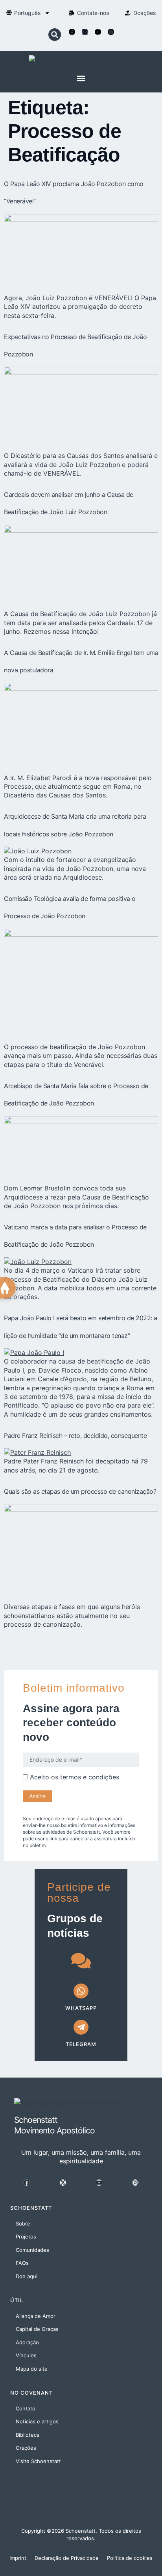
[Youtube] (98, 32)
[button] (55, 35)
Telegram (81, 2044)
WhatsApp (81, 2008)
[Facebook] (72, 32)
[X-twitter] (85, 32)
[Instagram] (111, 32)
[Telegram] (81, 2027)
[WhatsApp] (81, 1991)
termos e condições (90, 1777)
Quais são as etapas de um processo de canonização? (80, 1491)
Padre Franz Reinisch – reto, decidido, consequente (75, 1436)
